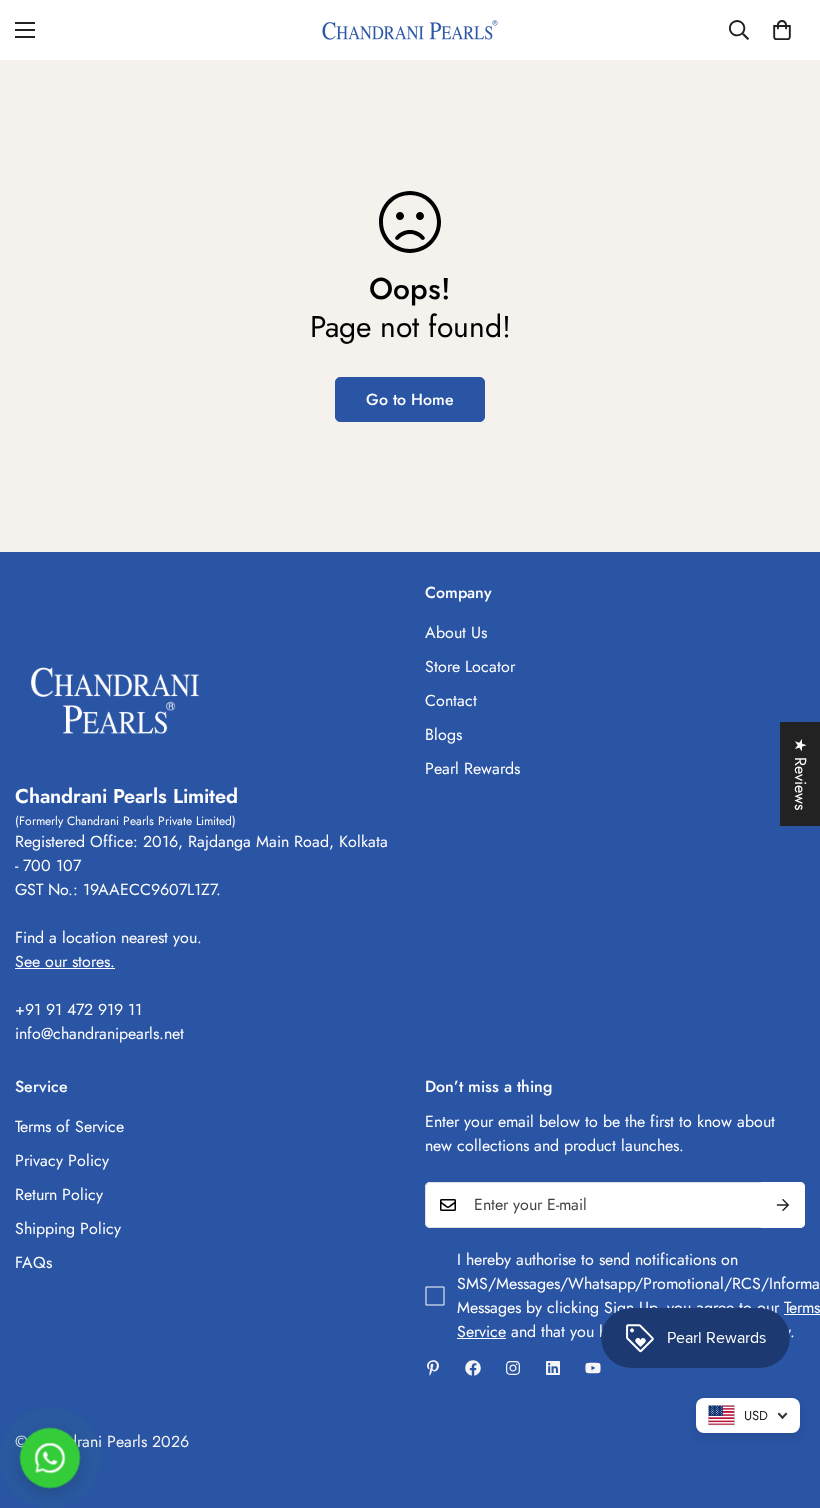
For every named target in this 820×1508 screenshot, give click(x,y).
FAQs (33, 1262)
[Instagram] (513, 1368)
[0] (782, 30)
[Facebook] (473, 1368)
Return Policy (59, 1194)
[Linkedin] (553, 1368)
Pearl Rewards (472, 768)
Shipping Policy (68, 1228)
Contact (451, 700)
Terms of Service (69, 1126)
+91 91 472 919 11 (78, 1009)
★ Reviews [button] (800, 774)
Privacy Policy (62, 1160)
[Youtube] (593, 1368)
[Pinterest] (433, 1368)
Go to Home (410, 399)
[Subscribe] (783, 1205)
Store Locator (470, 666)
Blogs (443, 734)
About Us (456, 632)
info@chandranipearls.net (99, 1033)
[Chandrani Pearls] (410, 30)
